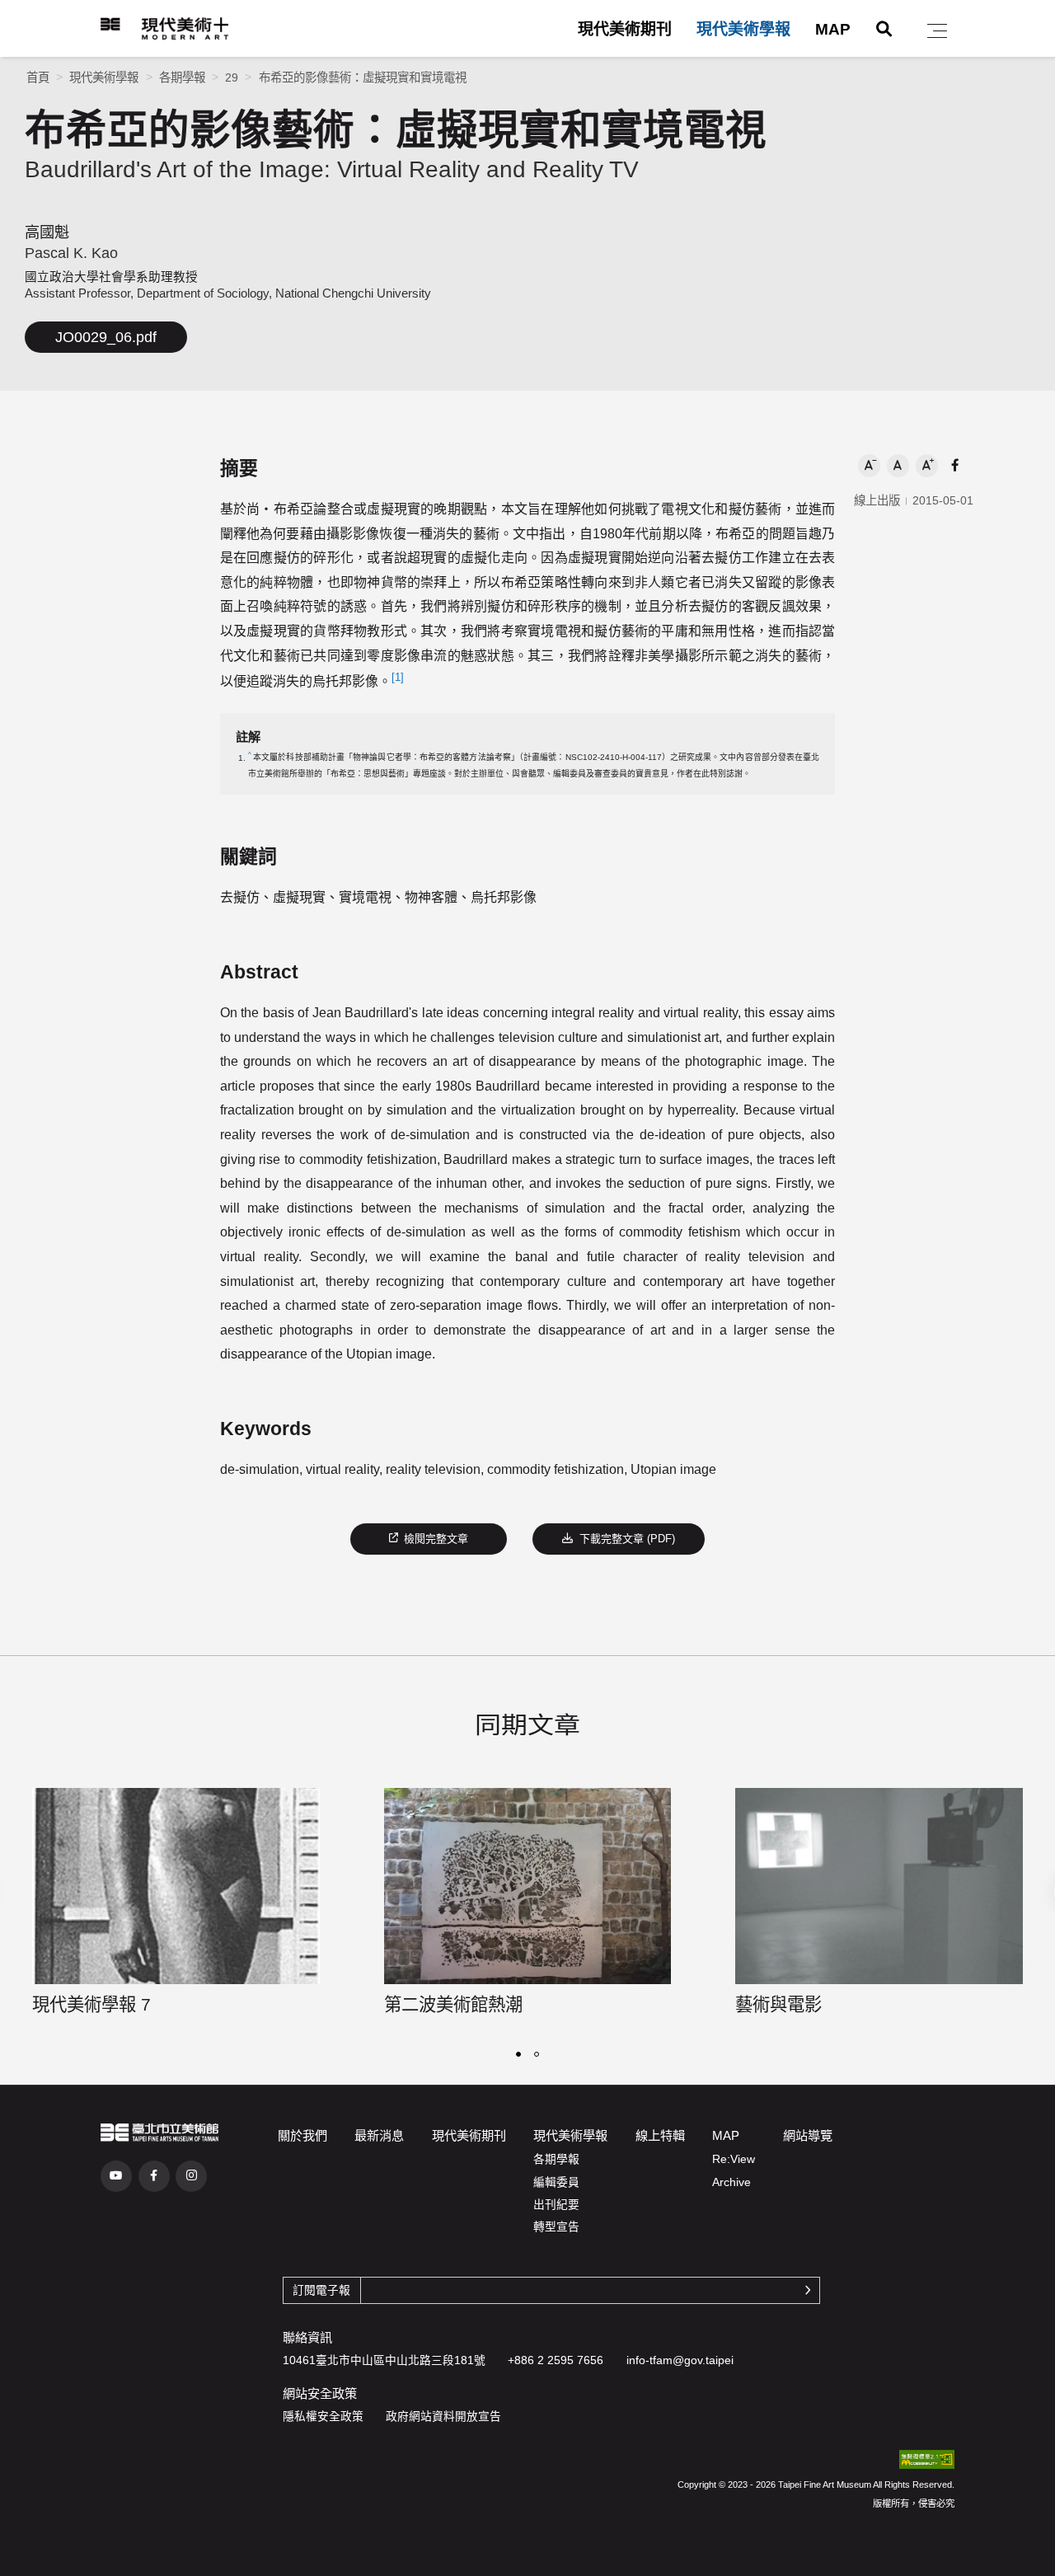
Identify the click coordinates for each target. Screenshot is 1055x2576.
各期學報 (182, 77)
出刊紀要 (556, 2205)
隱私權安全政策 (323, 2416)
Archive (731, 2182)
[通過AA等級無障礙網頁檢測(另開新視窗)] (927, 2460)
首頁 (38, 77)
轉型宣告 (556, 2227)
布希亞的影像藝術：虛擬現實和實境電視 (363, 77)
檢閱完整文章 (436, 1539)
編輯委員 (556, 2182)
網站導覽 (808, 2135)
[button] (937, 31)
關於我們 (302, 2135)
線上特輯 (660, 2135)
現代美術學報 (743, 29)
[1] (398, 677)
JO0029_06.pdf (106, 337)
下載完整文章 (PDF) (636, 1544)
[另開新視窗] (159, 2133)
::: (90, 24)
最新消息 (379, 2135)
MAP (833, 29)
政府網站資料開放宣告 (443, 2416)
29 (232, 77)
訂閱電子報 (321, 2290)
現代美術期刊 (625, 29)
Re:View (734, 2159)
